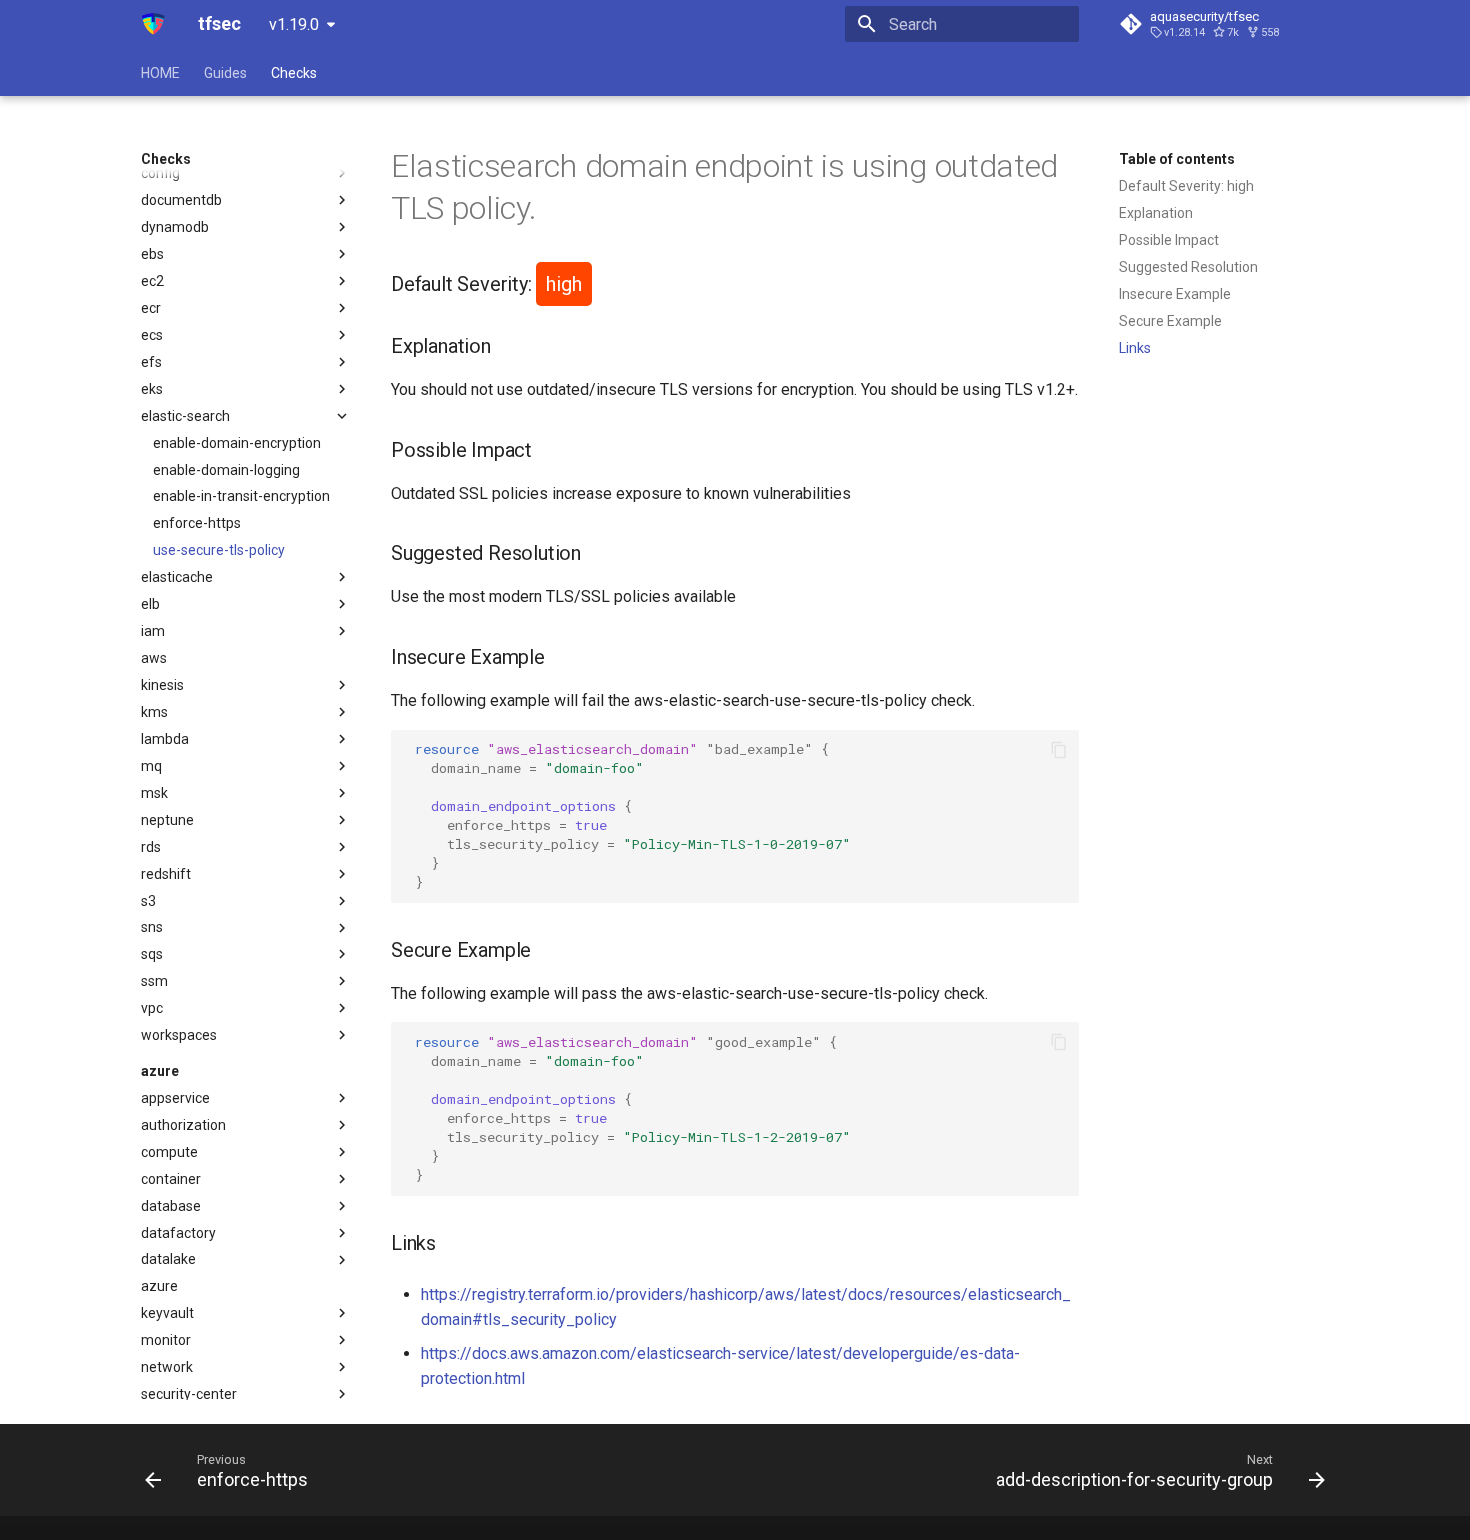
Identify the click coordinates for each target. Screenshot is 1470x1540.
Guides (225, 73)
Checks (294, 73)
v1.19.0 (294, 24)
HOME (160, 73)
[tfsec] (153, 24)
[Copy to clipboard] (1059, 750)
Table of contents (1177, 159)
